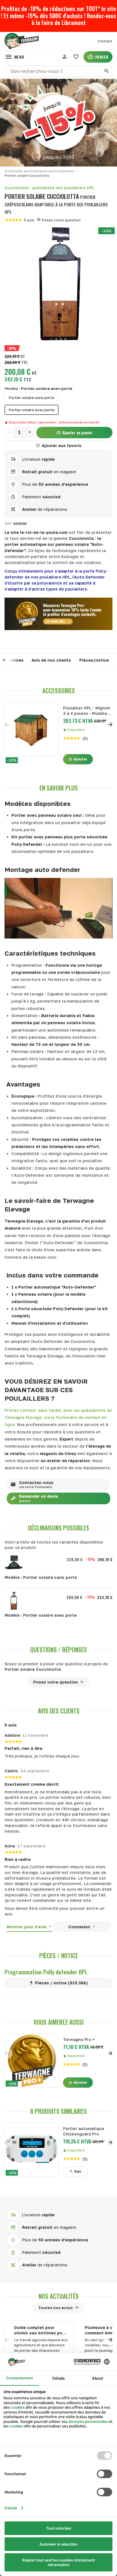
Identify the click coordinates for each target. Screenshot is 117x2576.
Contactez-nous (36, 1485)
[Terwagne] (21, 41)
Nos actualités (59, 2296)
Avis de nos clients (51, 660)
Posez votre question (61, 220)
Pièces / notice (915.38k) (61, 1983)
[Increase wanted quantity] (30, 433)
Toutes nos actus (55, 2308)
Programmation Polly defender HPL (46, 1972)
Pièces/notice (94, 660)
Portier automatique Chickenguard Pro (84, 2131)
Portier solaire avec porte (32, 410)
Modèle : (38, 388)
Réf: (8, 523)
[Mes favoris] (76, 57)
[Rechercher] (107, 71)
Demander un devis (39, 1498)
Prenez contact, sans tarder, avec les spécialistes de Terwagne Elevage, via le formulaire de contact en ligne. (58, 1417)
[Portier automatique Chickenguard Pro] (32, 2150)
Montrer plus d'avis (27, 1927)
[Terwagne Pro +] (32, 2061)
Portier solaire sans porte (31, 398)
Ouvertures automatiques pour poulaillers (39, 171)
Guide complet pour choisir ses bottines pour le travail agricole (40, 2330)
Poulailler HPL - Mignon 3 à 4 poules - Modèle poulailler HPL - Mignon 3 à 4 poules (87, 711)
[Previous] (9, 660)
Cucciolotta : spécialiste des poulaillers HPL (50, 188)
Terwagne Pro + (79, 2039)
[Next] (110, 725)
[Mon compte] (64, 57)
